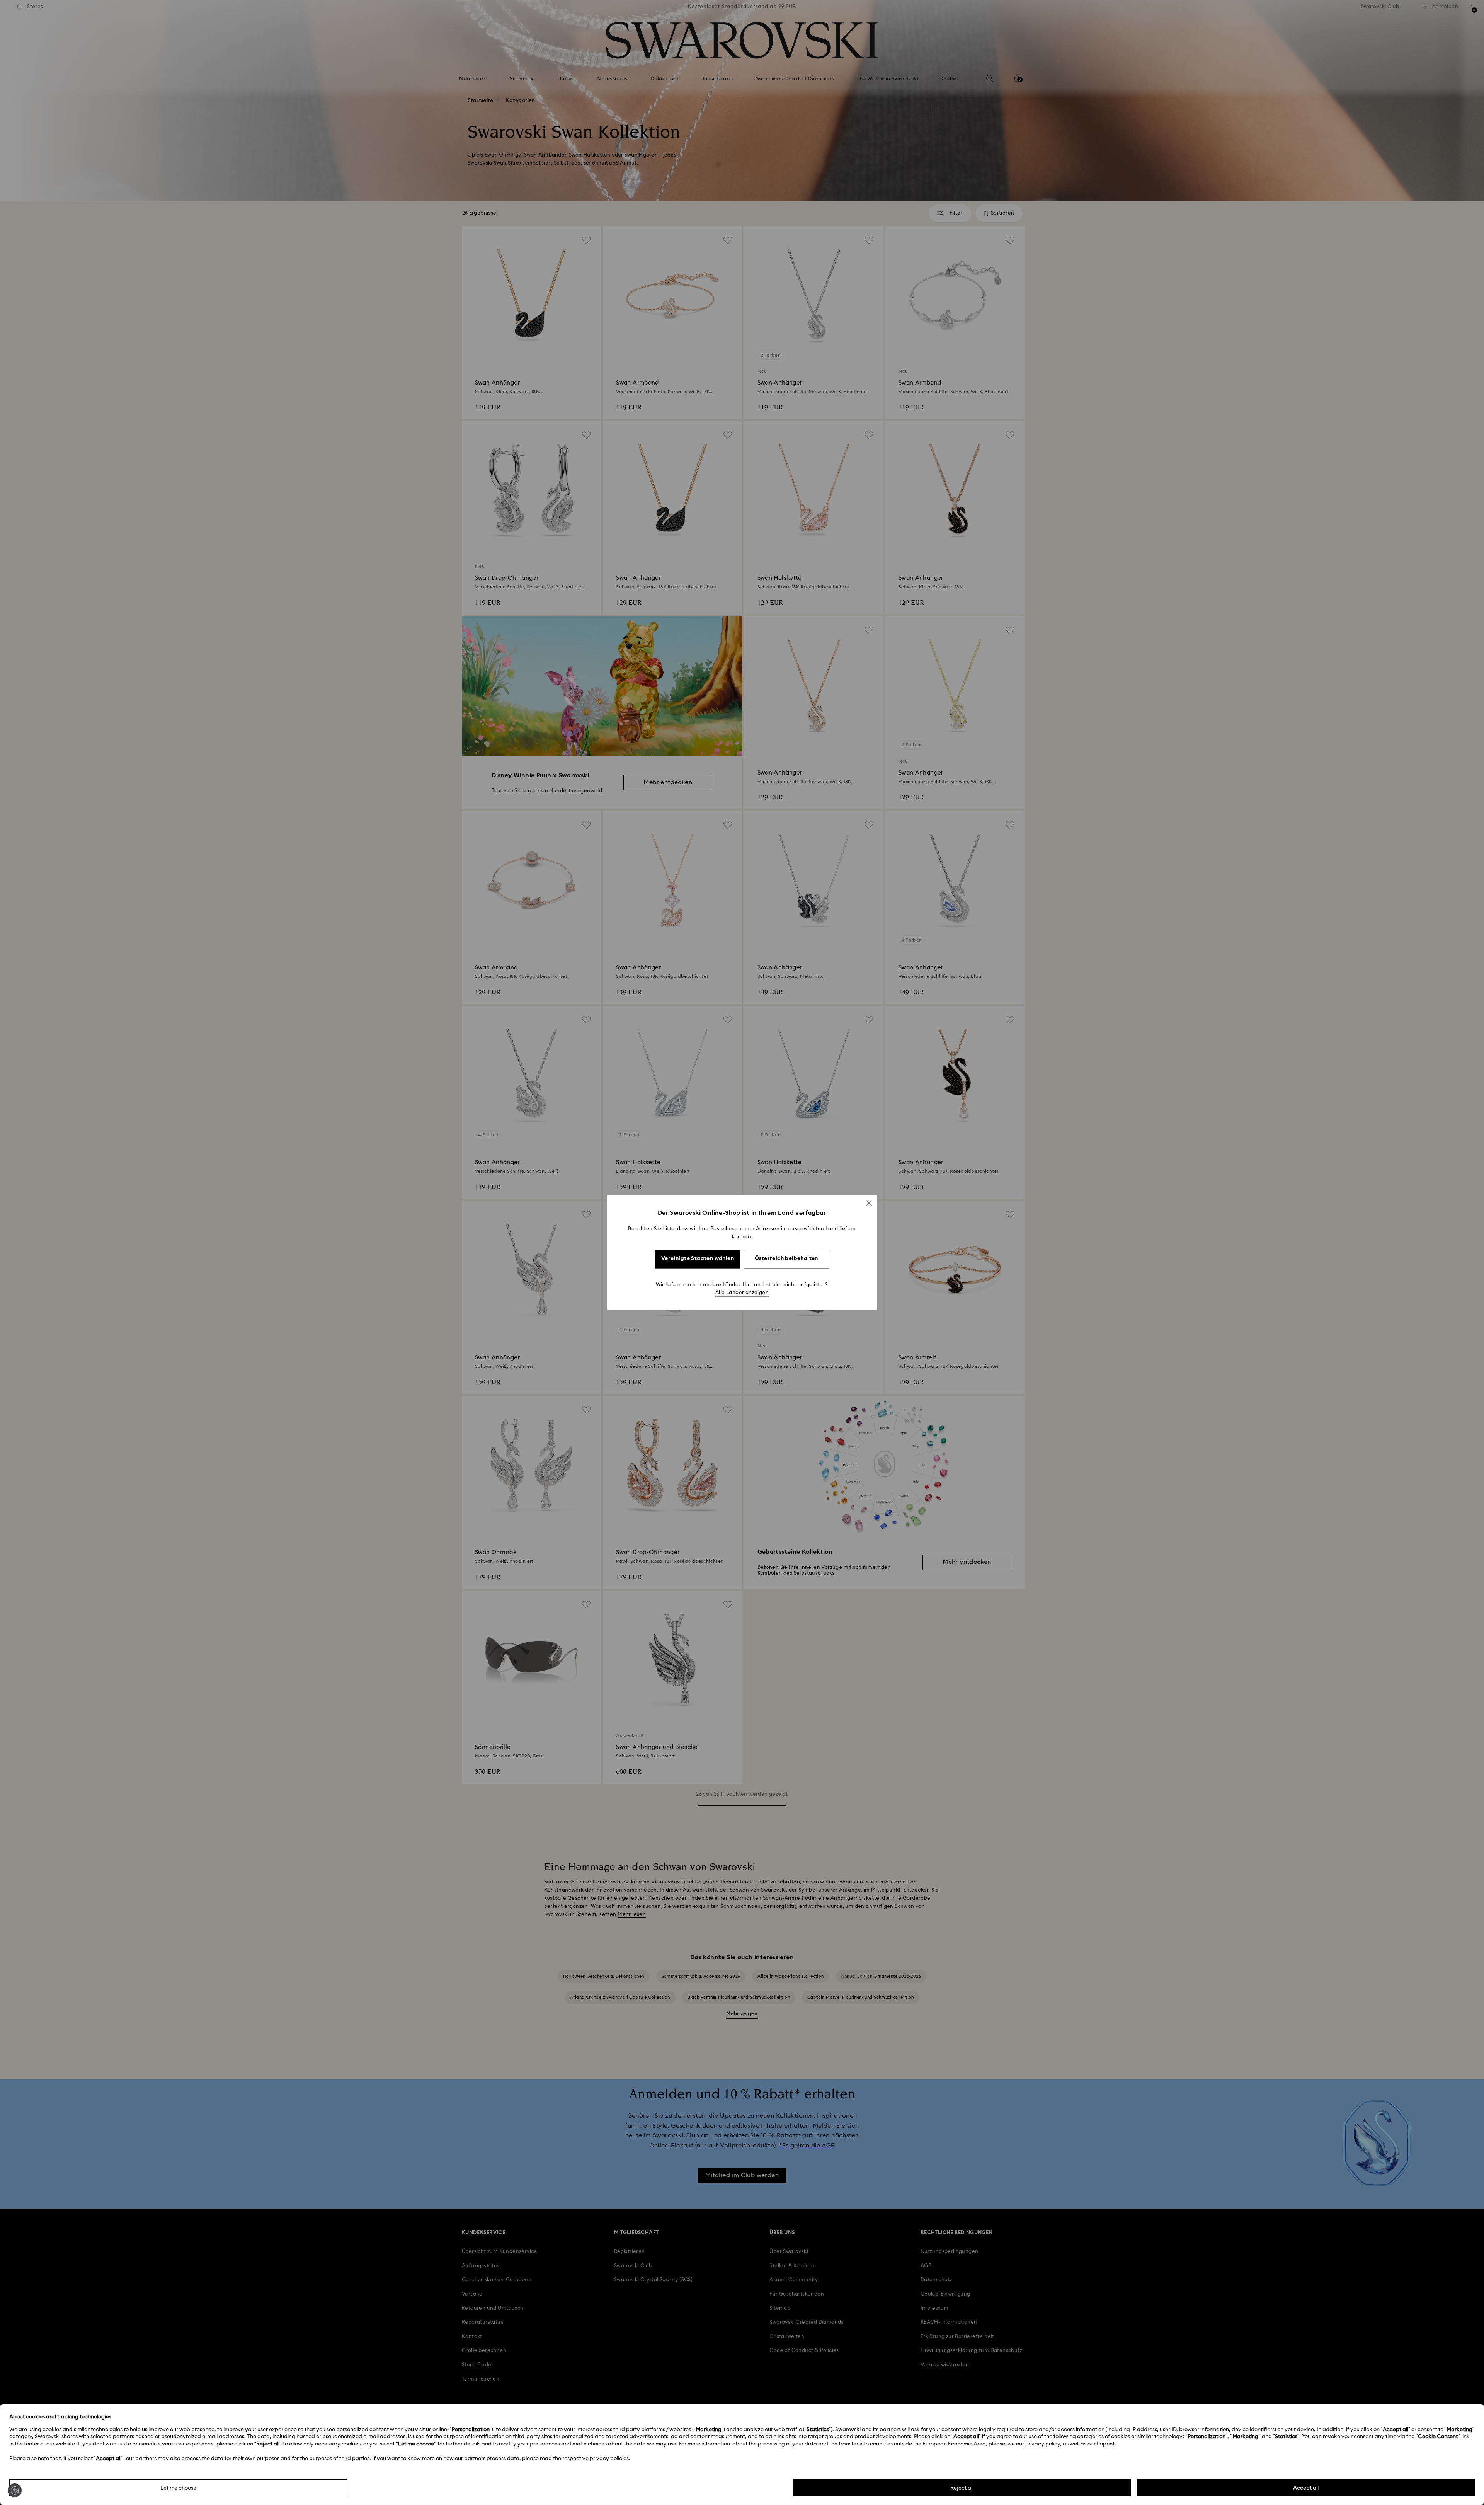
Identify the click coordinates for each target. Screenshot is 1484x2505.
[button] (869, 1203)
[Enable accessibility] (15, 2490)
